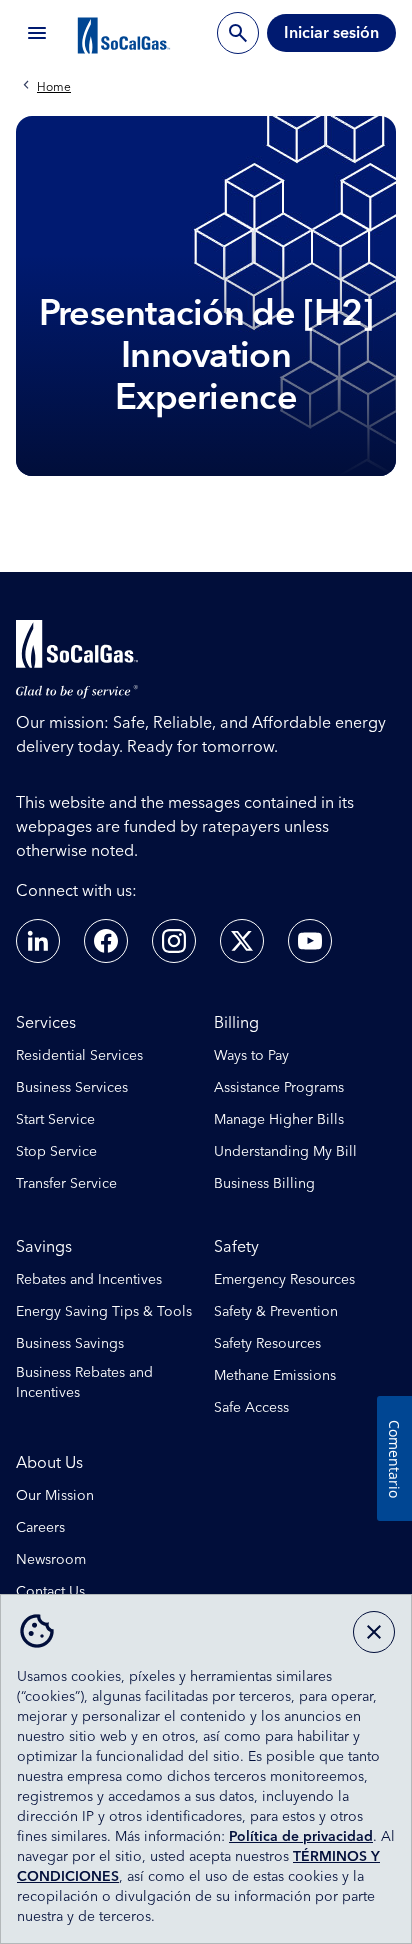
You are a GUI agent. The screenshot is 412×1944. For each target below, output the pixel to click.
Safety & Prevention (276, 1312)
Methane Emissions (275, 1376)
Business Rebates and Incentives (84, 1383)
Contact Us (50, 1592)
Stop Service (56, 1152)
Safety (236, 1247)
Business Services (72, 1088)
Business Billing (264, 1184)
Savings (44, 1247)
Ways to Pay (251, 1056)
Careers (40, 1528)
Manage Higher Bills (279, 1120)
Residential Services (79, 1056)
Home (54, 88)
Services (46, 1023)
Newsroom (51, 1560)
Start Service (55, 1120)
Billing (236, 1023)
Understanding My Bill (285, 1152)
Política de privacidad (301, 1837)
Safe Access (251, 1408)
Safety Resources (267, 1344)
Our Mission (55, 1496)
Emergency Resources (284, 1280)
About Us (49, 1463)
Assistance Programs (279, 1088)
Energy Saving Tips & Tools (104, 1312)
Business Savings (70, 1344)
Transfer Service (66, 1184)
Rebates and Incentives (89, 1280)
